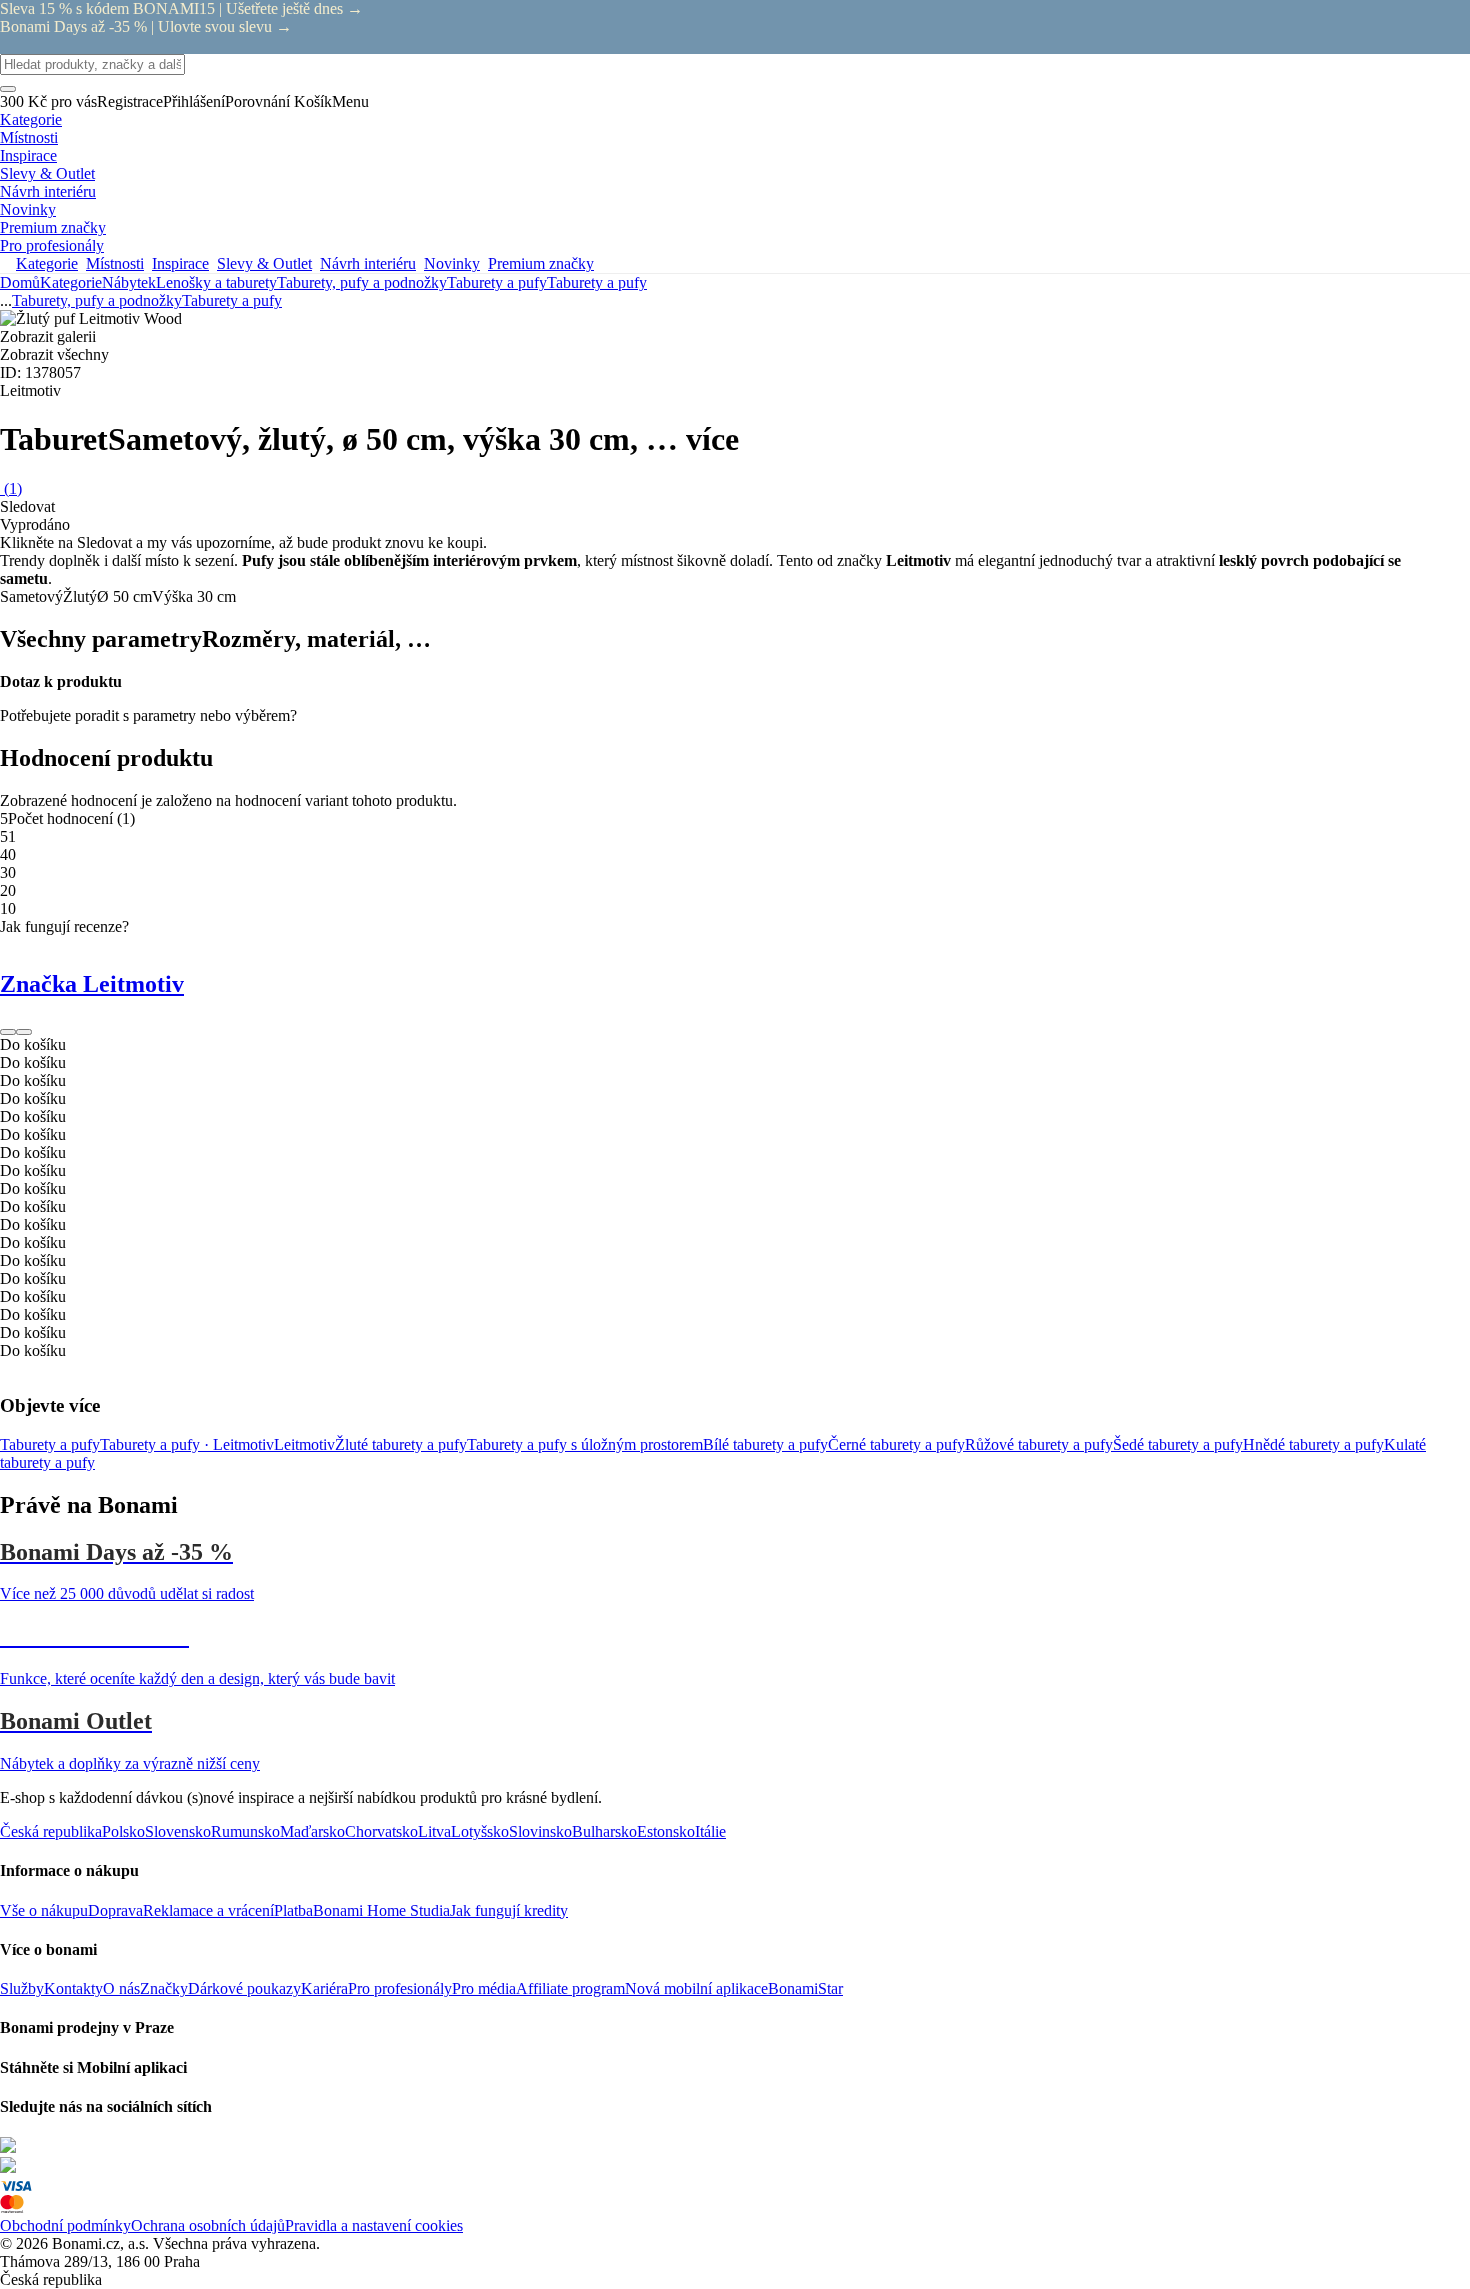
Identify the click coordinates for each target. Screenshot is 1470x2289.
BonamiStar (805, 1988)
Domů (20, 282)
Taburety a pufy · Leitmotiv (187, 1444)
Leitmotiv (304, 1444)
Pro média (484, 1988)
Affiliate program (570, 1988)
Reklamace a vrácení (208, 1910)
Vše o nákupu (44, 1910)
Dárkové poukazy (244, 1988)
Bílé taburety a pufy (765, 1444)
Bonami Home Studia (381, 1910)
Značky (164, 1988)
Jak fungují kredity (509, 1910)
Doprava (115, 1910)
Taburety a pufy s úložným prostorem (585, 1444)
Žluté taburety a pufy (401, 1444)
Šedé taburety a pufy (1178, 1444)
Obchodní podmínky (65, 2225)
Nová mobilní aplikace (696, 1988)
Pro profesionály (400, 1988)
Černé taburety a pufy (896, 1444)
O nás (121, 1988)
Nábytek (129, 282)
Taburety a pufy (597, 282)
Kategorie (71, 282)
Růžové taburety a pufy (1039, 1444)
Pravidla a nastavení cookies (374, 2225)
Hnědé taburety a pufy (1313, 1444)
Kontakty (73, 1988)
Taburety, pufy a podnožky (362, 282)
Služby (22, 1988)
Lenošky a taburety (216, 282)
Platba (293, 1910)
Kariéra (324, 1988)
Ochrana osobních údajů (208, 2225)
